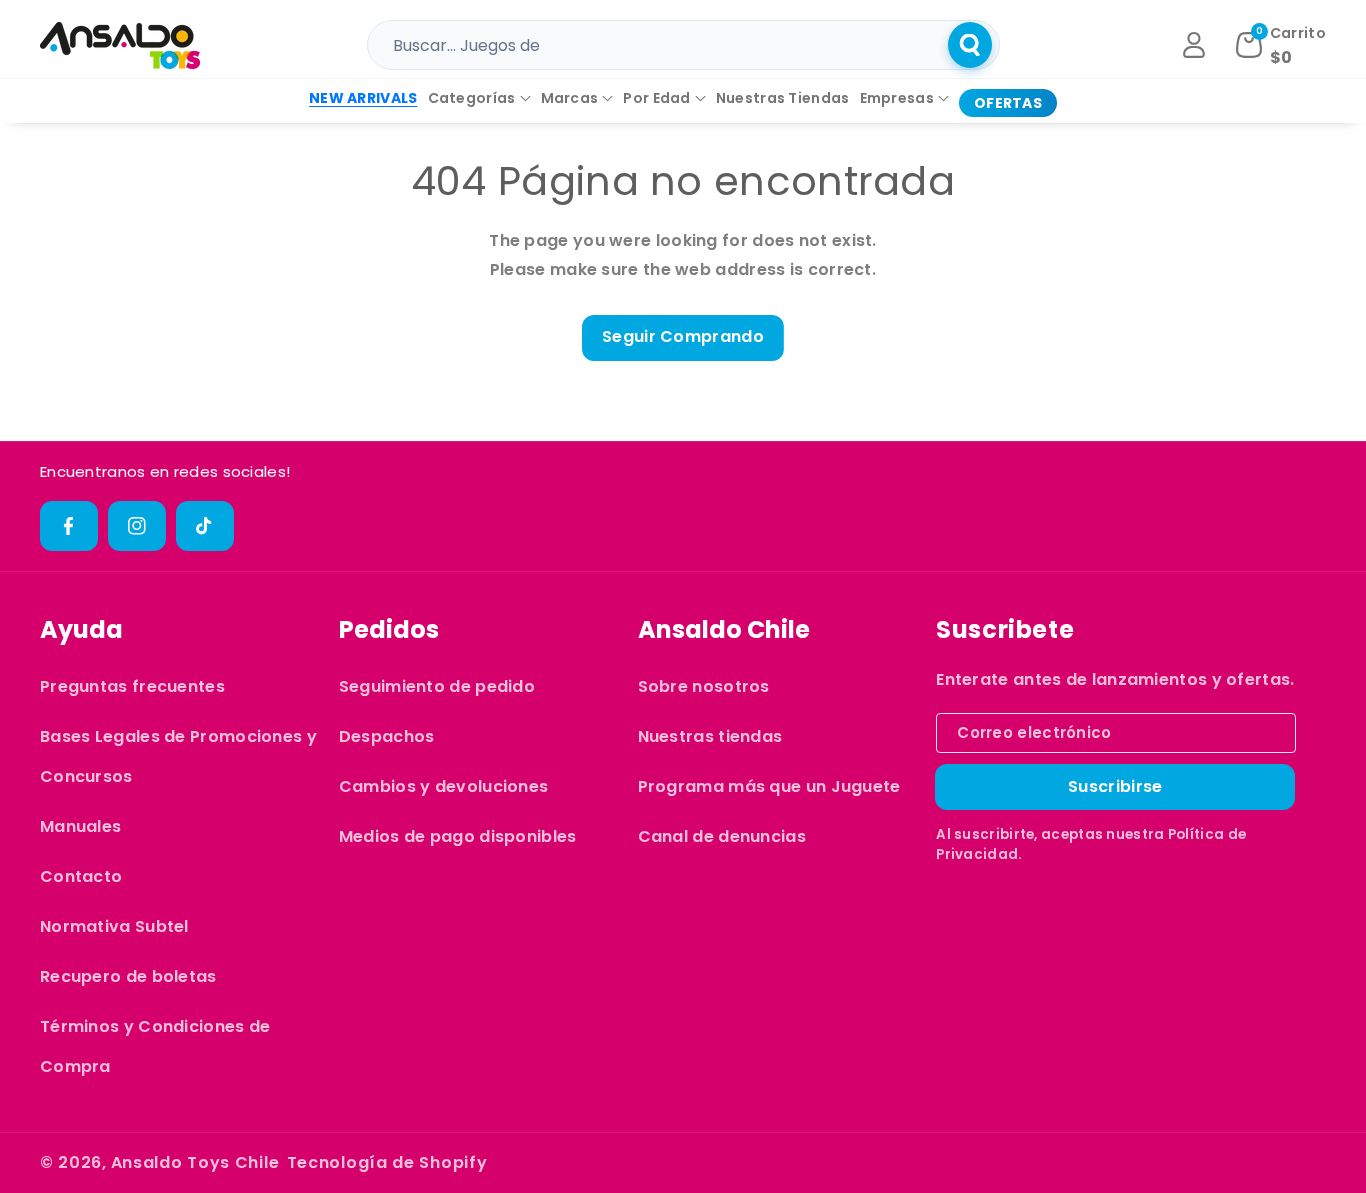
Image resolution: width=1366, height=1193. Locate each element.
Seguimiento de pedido (437, 686)
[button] (479, 98)
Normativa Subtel (114, 926)
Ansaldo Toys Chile (195, 1162)
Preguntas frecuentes (132, 686)
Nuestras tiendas (710, 736)
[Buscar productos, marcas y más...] (970, 45)
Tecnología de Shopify (387, 1162)
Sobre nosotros (704, 686)
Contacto (81, 876)
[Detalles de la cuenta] (1194, 45)
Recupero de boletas (128, 976)
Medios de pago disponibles (458, 836)
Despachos (387, 736)
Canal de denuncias (722, 836)
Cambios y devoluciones (444, 786)
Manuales (80, 826)
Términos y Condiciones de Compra (155, 1046)
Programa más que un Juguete (769, 786)
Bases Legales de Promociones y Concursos (178, 756)
